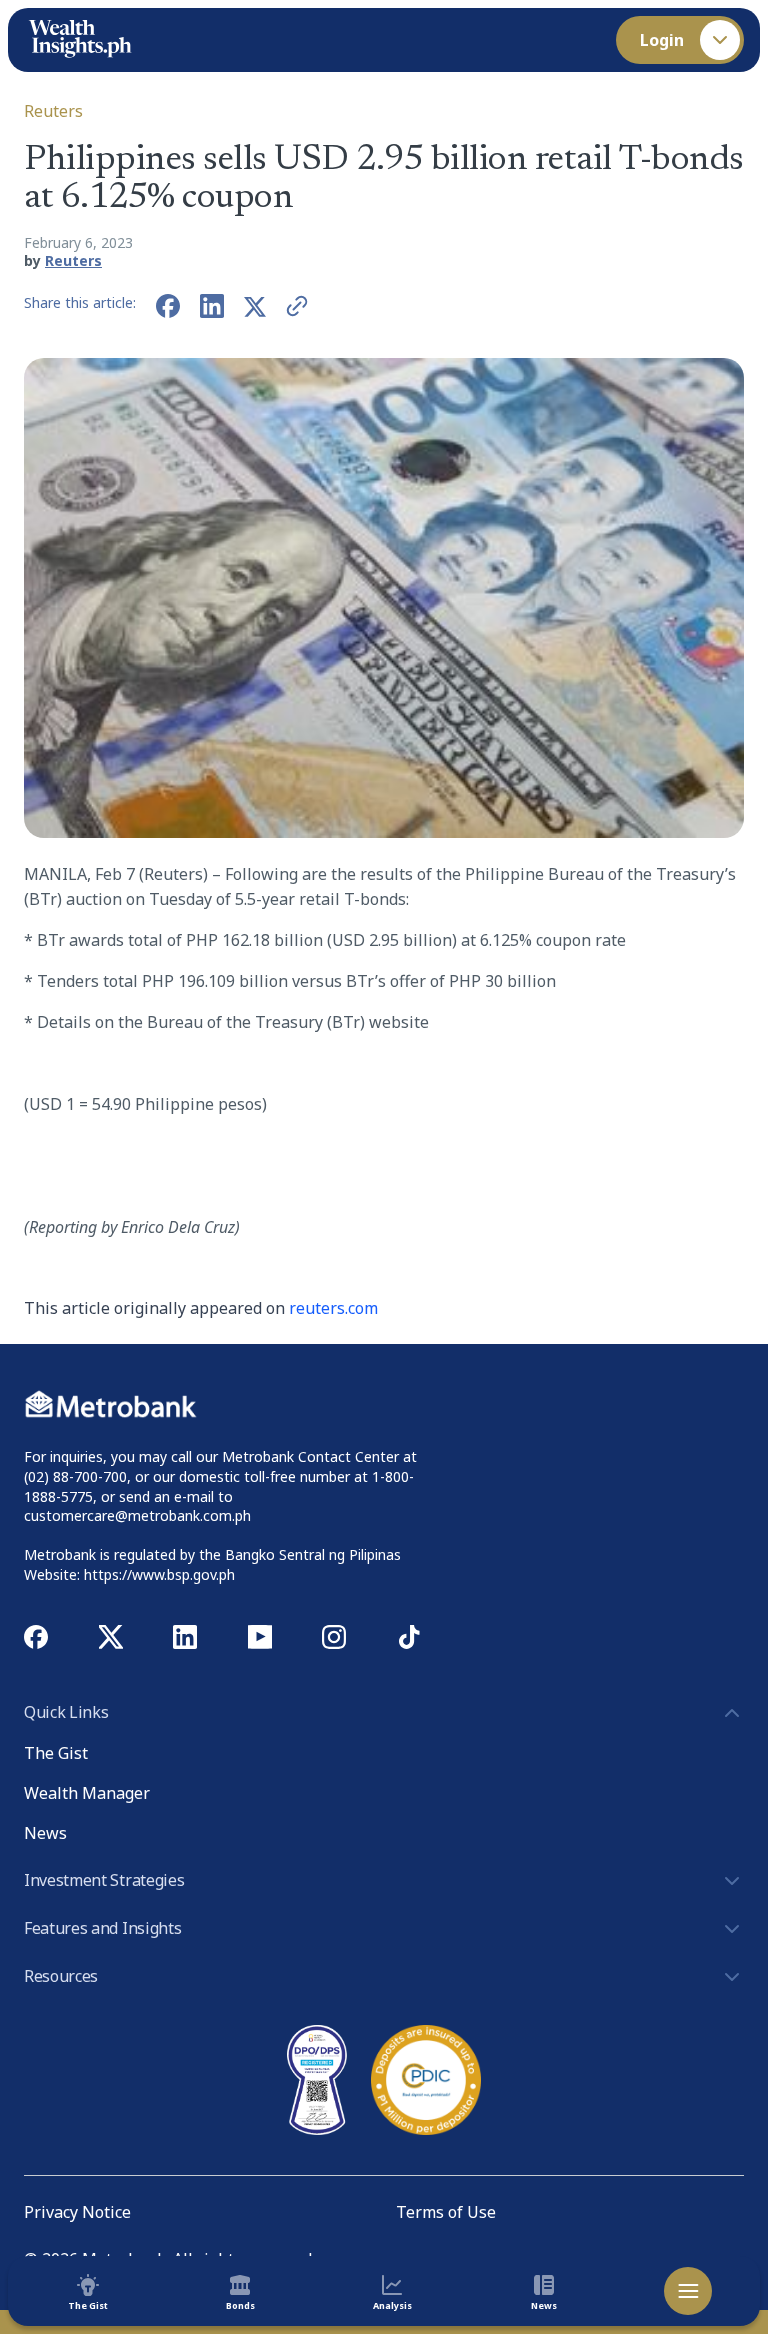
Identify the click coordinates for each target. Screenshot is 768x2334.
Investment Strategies (104, 1880)
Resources (61, 1976)
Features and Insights (102, 1928)
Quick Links (66, 1712)
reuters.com (333, 1308)
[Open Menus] (688, 2291)
